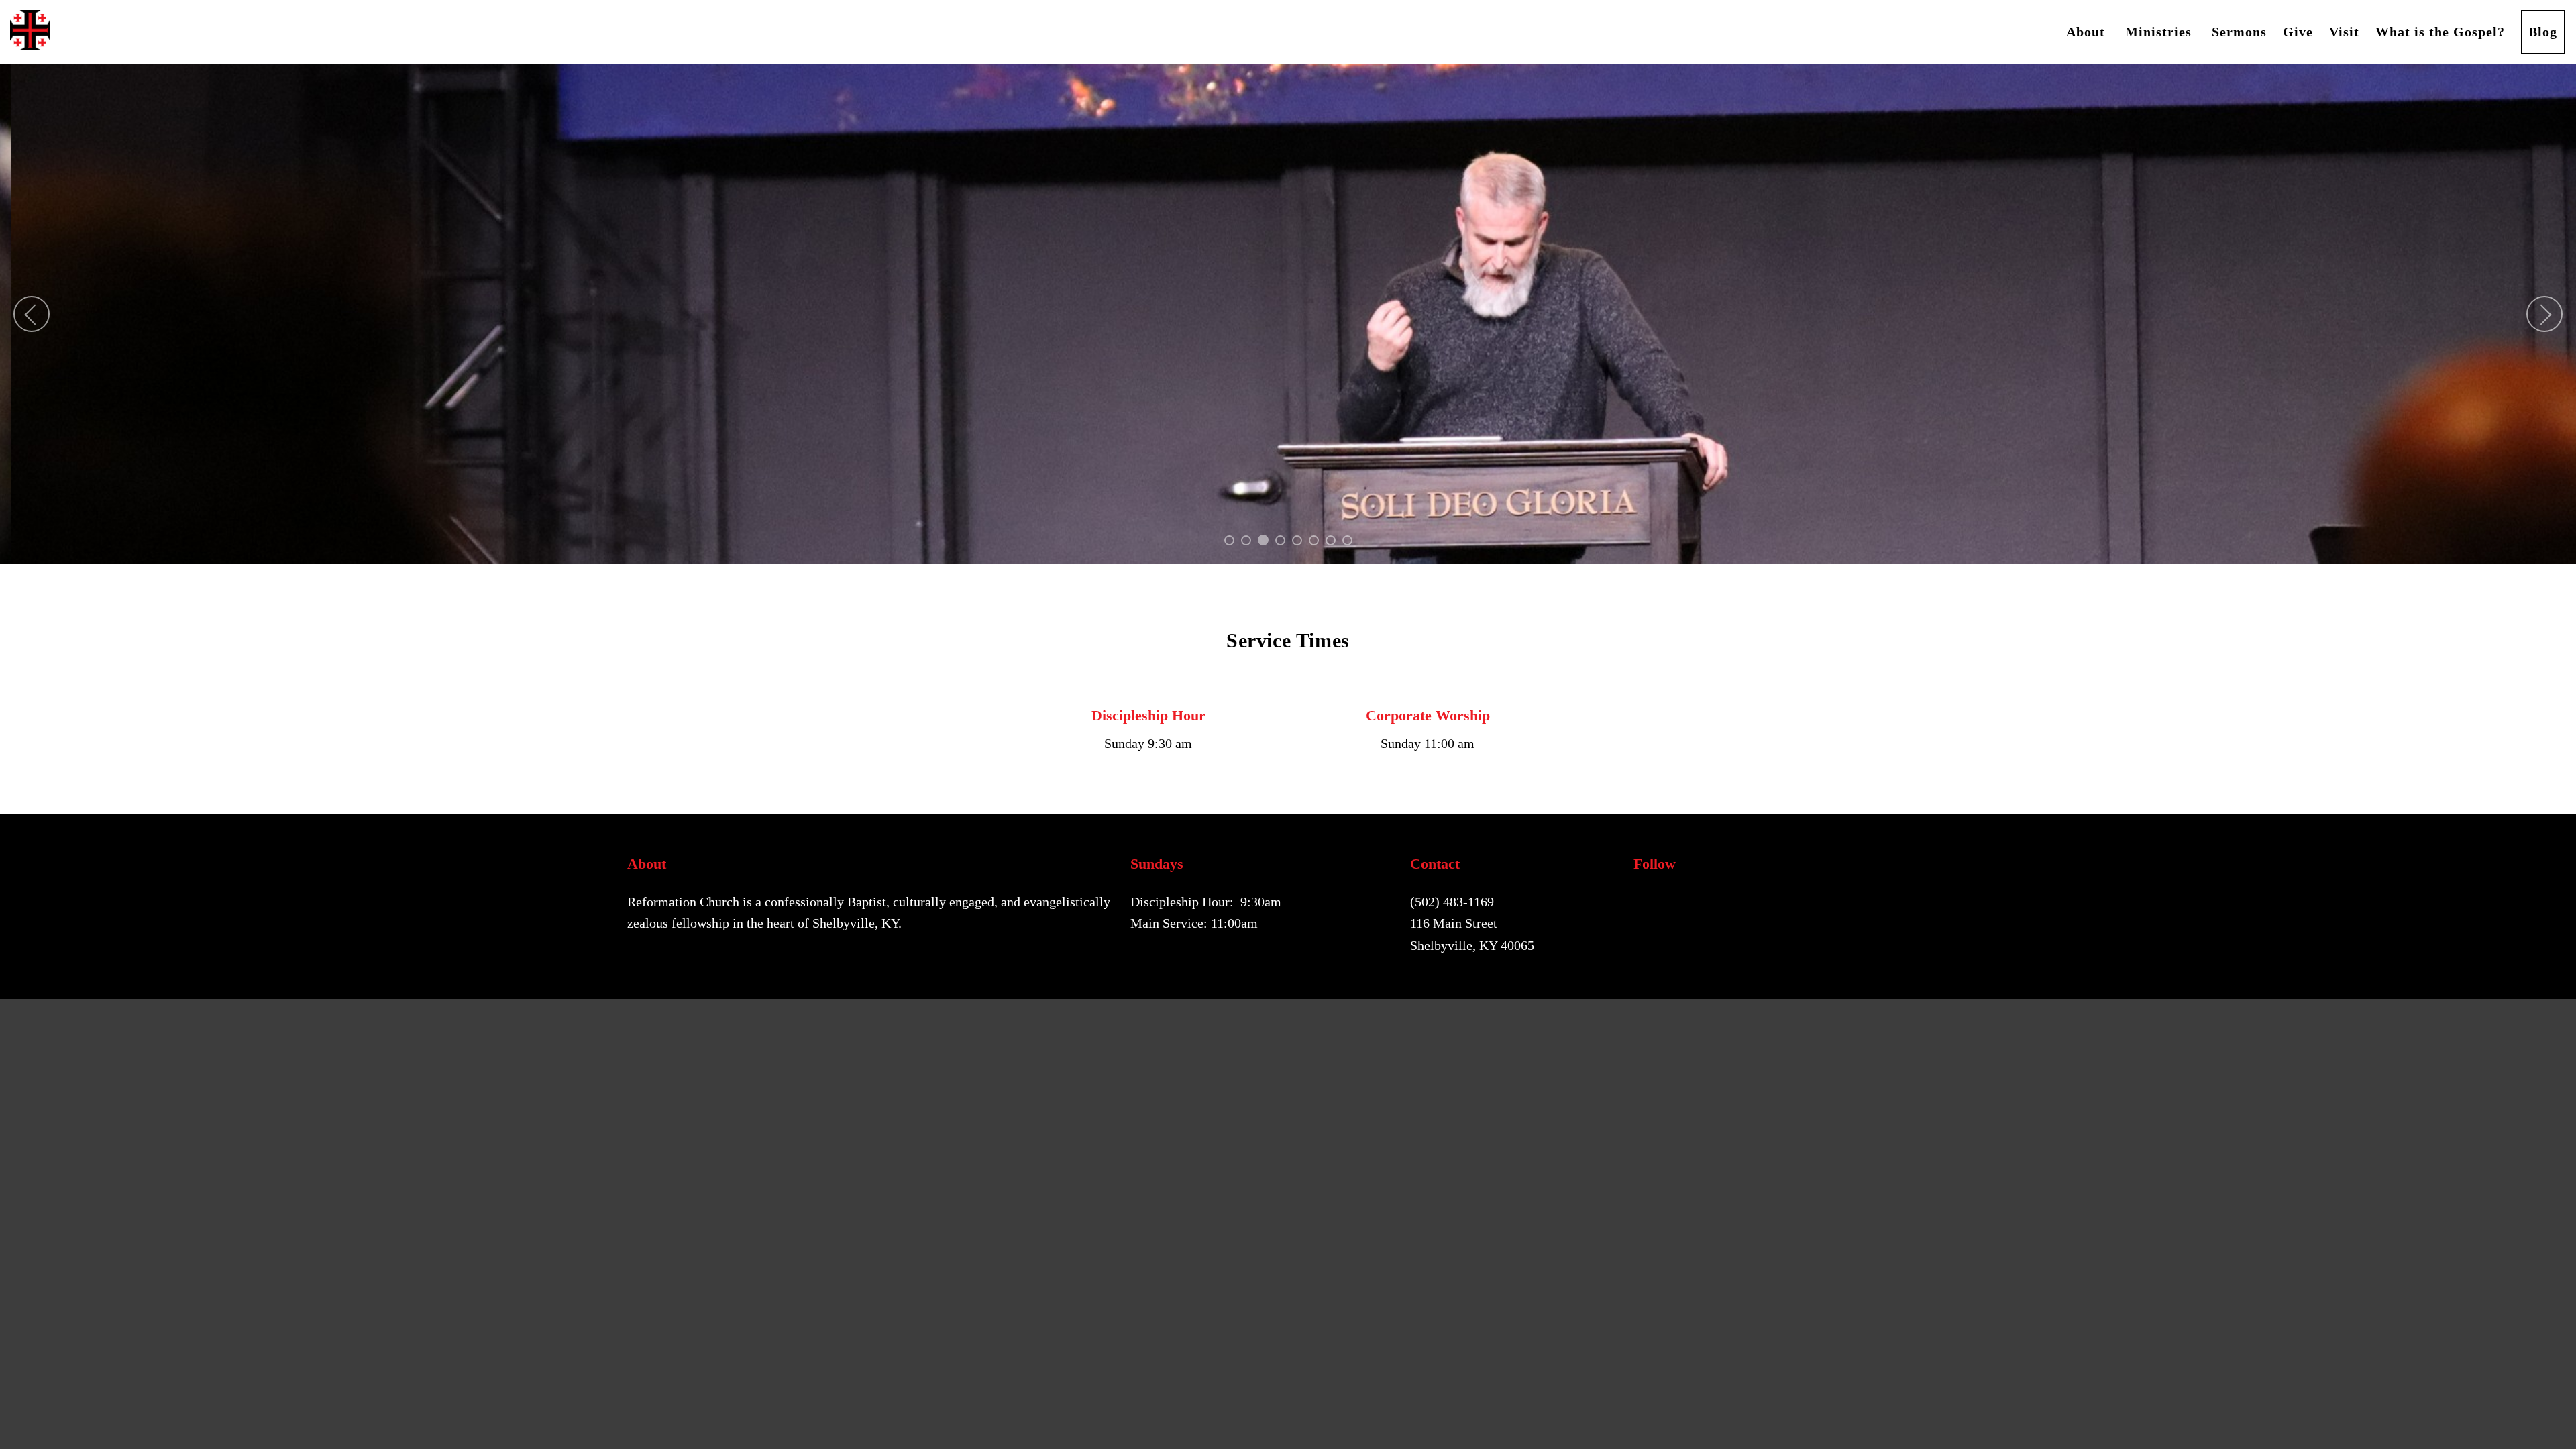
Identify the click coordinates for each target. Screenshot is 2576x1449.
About (2088, 32)
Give (2298, 32)
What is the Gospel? (2440, 32)
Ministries (2160, 32)
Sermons (2239, 32)
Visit (2344, 32)
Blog (2543, 32)
